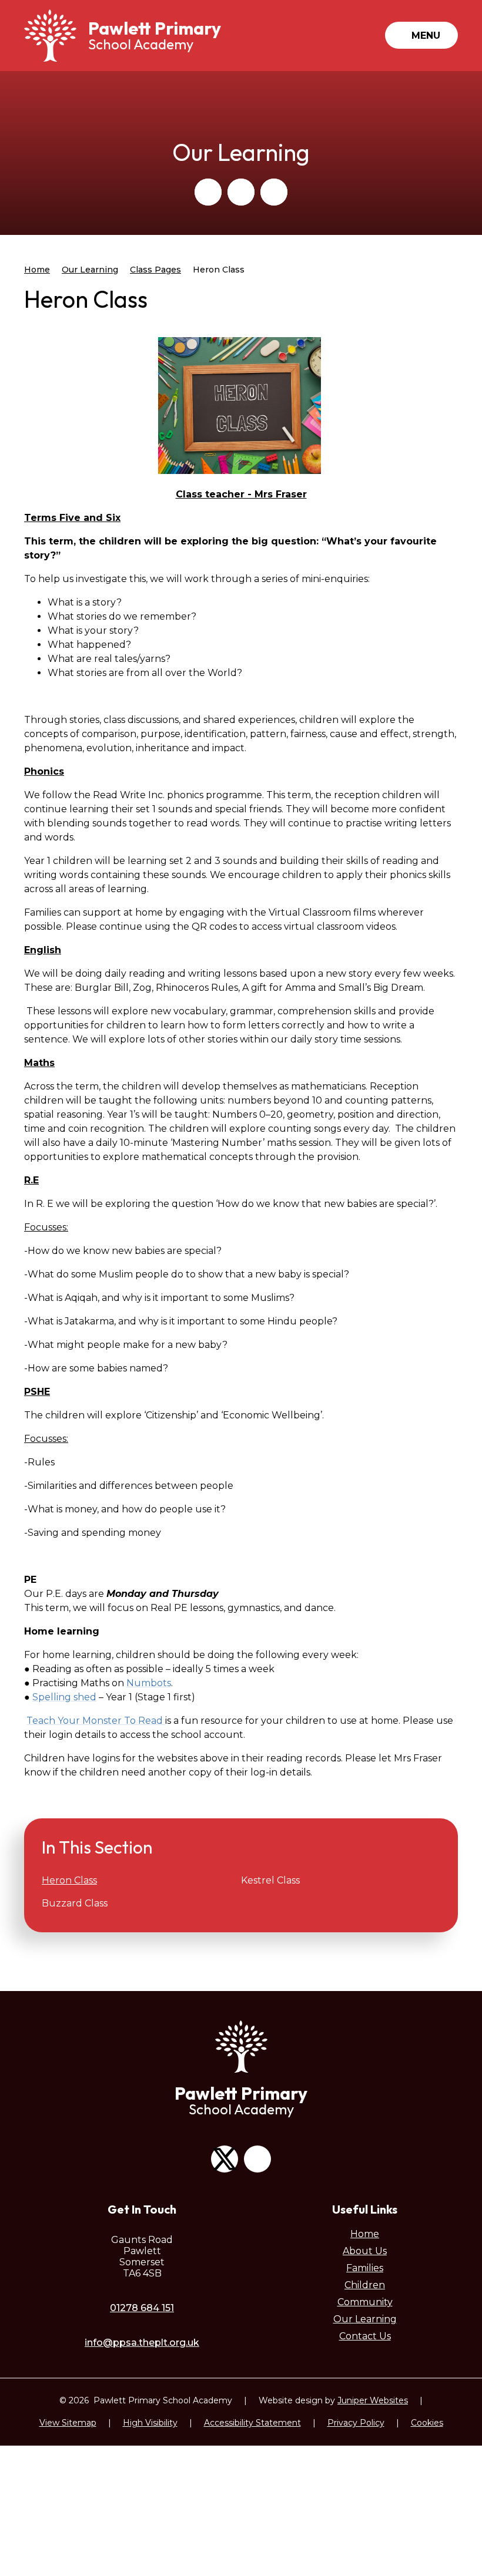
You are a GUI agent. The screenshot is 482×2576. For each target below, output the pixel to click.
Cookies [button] (427, 2423)
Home (37, 270)
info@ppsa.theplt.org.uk (142, 2343)
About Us (365, 2251)
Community (365, 2302)
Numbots (149, 1683)
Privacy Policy (356, 2423)
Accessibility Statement (252, 2423)
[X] (225, 2159)
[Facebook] (257, 2159)
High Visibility (150, 2423)
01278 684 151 (142, 2308)
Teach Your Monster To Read (96, 1721)
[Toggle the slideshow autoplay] (274, 192)
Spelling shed (64, 1697)
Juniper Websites (373, 2400)
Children (365, 2285)
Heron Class (219, 270)
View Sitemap (68, 2423)
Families (365, 2268)
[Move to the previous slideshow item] (208, 192)
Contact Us (365, 2336)
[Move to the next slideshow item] (241, 192)
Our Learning (90, 270)
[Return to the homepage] (50, 36)
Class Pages (155, 270)
